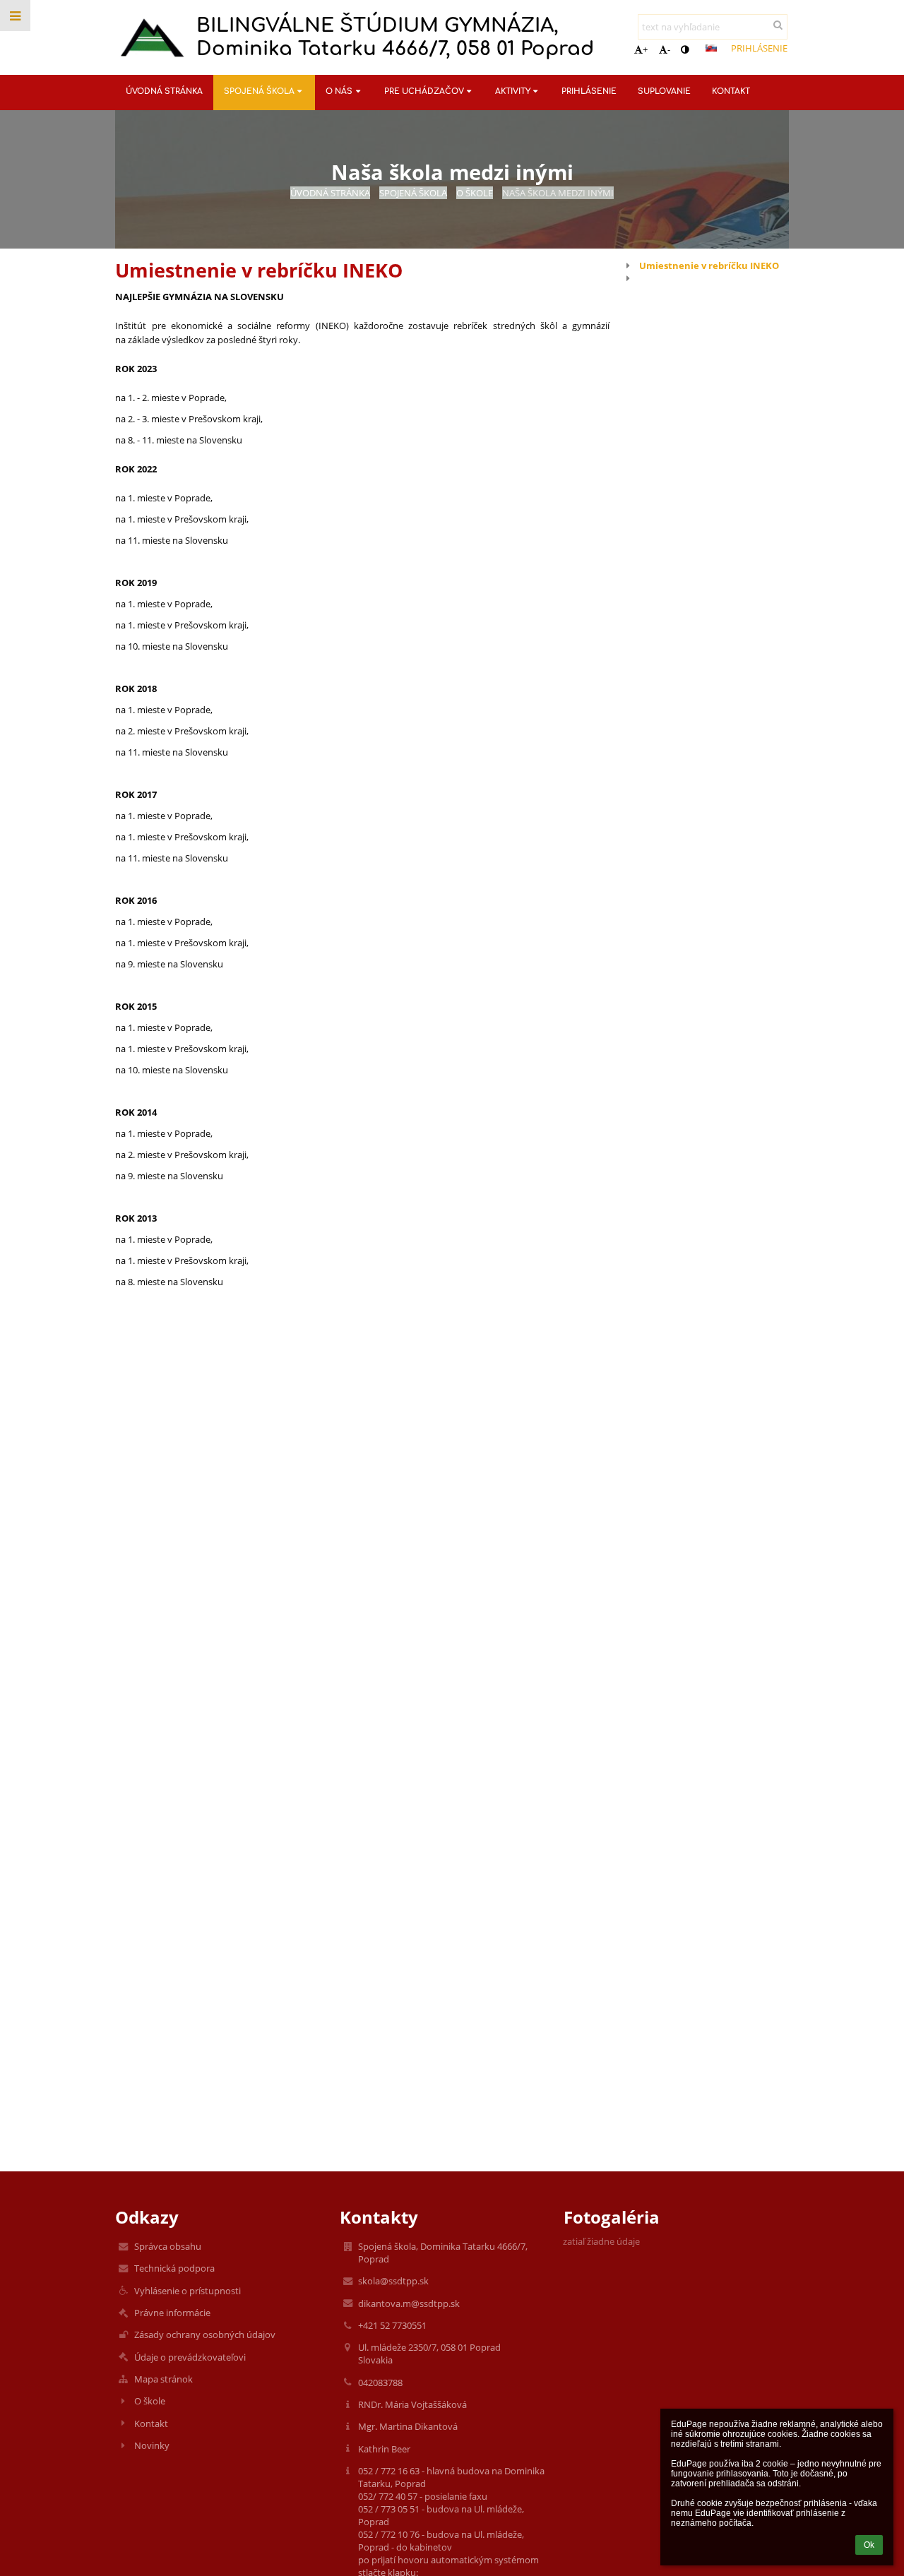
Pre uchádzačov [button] (424, 91)
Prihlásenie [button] (589, 91)
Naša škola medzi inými (558, 193)
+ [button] (645, 49)
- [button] (669, 49)
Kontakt (151, 2423)
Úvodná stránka (330, 193)
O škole (150, 2401)
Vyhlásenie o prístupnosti (188, 2291)
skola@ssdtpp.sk (393, 2281)
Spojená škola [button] (259, 91)
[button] (685, 49)
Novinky (152, 2445)
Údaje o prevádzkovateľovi (190, 2357)
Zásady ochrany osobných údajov (205, 2334)
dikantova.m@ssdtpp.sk (409, 2303)
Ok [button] (869, 2545)
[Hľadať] (778, 25)
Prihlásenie (759, 48)
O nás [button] (339, 91)
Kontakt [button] (731, 91)
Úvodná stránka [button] (164, 91)
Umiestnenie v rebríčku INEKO (709, 266)
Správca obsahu (168, 2246)
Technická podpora (174, 2268)
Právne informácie (172, 2313)
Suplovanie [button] (664, 91)
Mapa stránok (163, 2379)
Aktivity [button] (513, 91)
